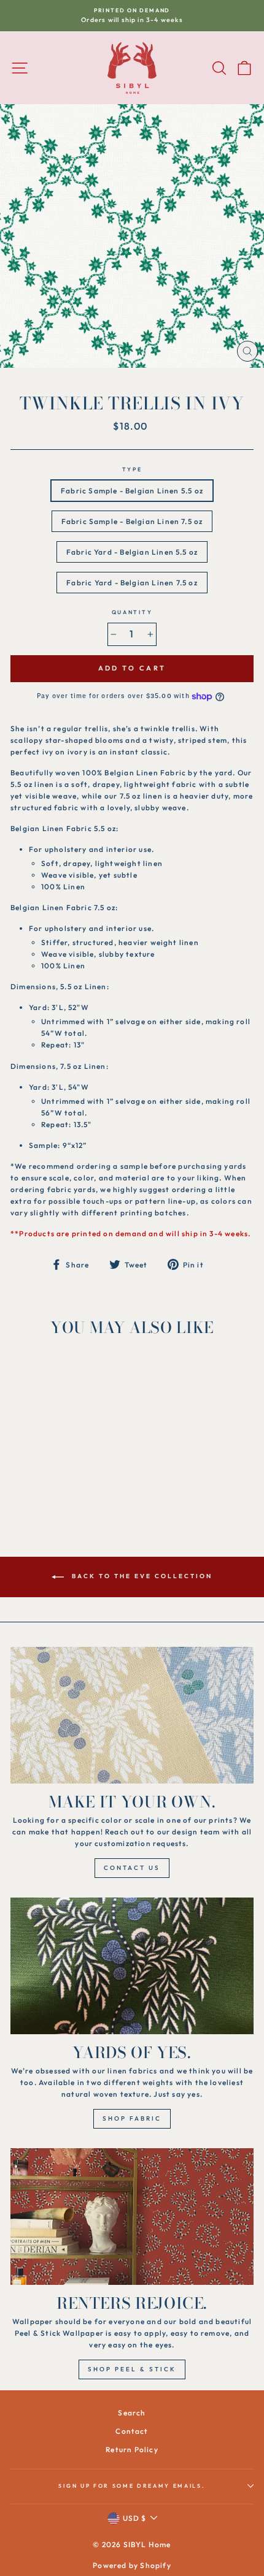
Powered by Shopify (132, 2565)
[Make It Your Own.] (132, 1715)
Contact (132, 2431)
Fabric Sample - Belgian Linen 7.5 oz (132, 521)
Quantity (132, 612)
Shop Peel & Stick (132, 2369)
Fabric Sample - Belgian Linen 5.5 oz (132, 491)
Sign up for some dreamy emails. (132, 2486)
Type (132, 469)
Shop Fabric (132, 2118)
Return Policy (132, 2449)
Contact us (132, 1868)
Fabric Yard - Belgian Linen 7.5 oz (132, 583)
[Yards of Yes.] (132, 1966)
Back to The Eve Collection (141, 1577)
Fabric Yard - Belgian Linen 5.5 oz (132, 552)
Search (132, 2413)
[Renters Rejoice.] (132, 2217)
